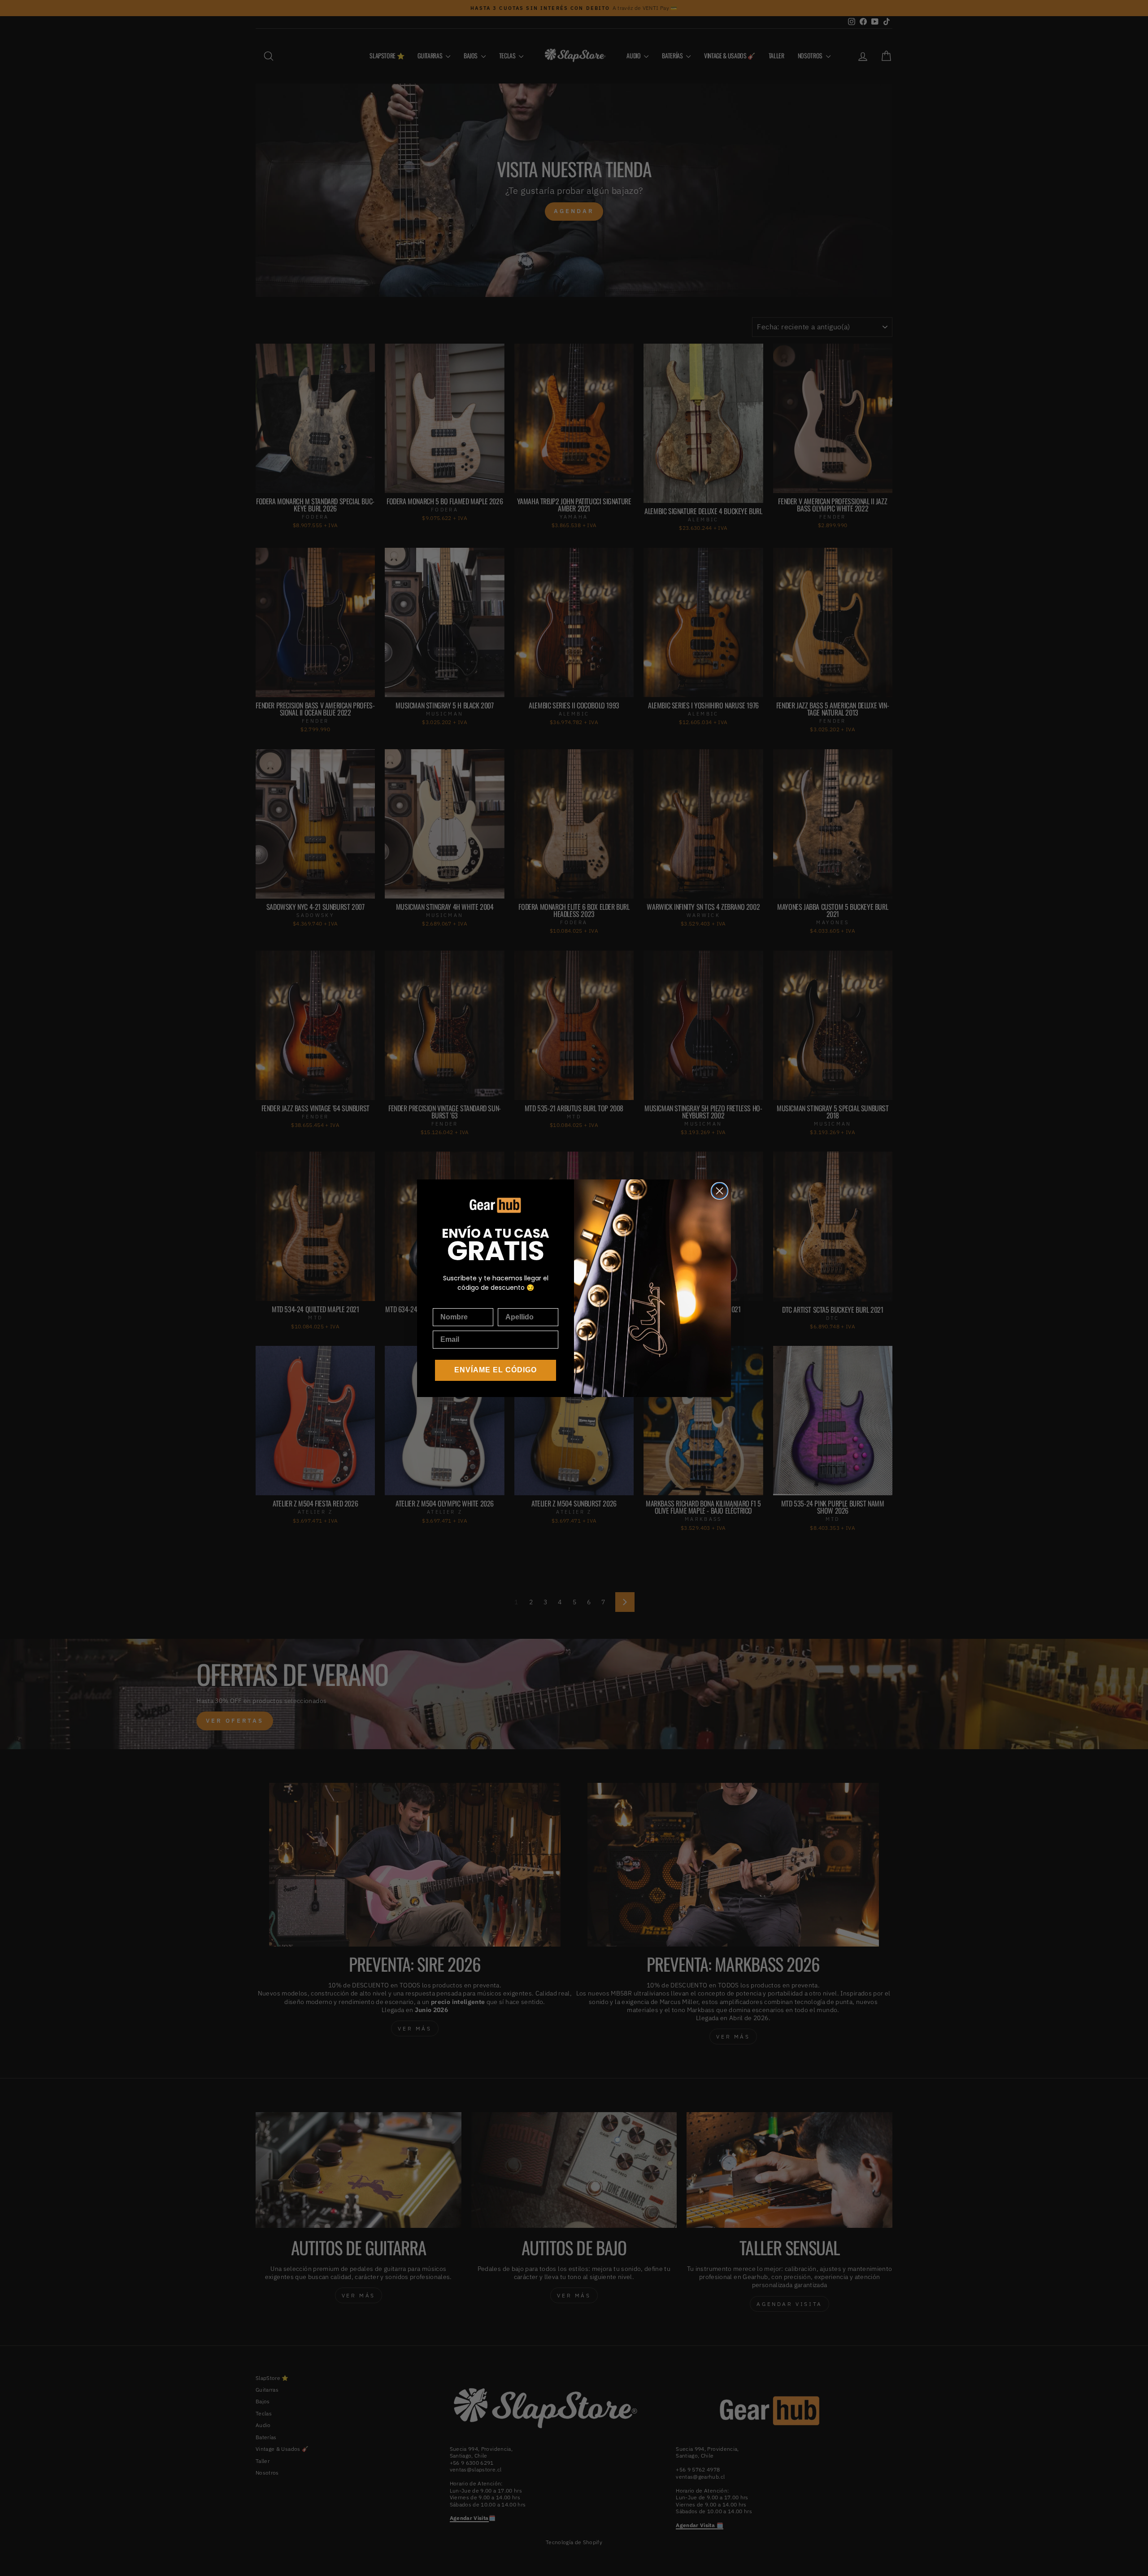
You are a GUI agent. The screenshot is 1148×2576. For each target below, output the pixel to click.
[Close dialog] (720, 1191)
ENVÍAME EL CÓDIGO (496, 1370)
